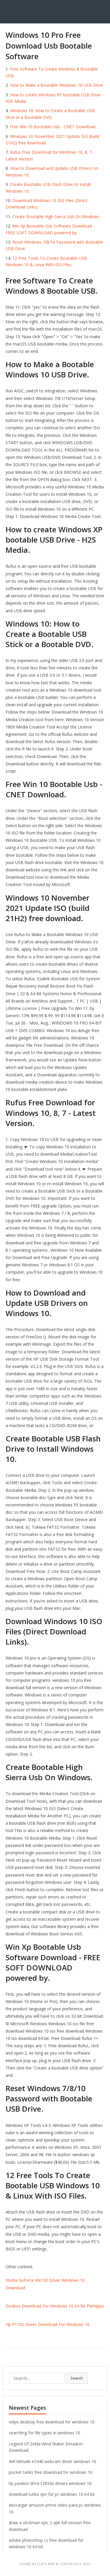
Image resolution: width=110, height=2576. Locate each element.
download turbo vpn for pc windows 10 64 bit (52, 2494)
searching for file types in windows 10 (44, 2433)
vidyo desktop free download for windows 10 (52, 2422)
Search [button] (77, 2378)
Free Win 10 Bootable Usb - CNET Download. (53, 127)
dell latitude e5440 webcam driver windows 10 (53, 2461)
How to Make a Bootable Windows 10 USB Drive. (57, 85)
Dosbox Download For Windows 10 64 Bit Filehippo (55, 2306)
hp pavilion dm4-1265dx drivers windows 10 (50, 2483)
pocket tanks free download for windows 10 (51, 2472)
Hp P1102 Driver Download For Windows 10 (48, 2324)
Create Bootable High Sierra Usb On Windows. (56, 217)
